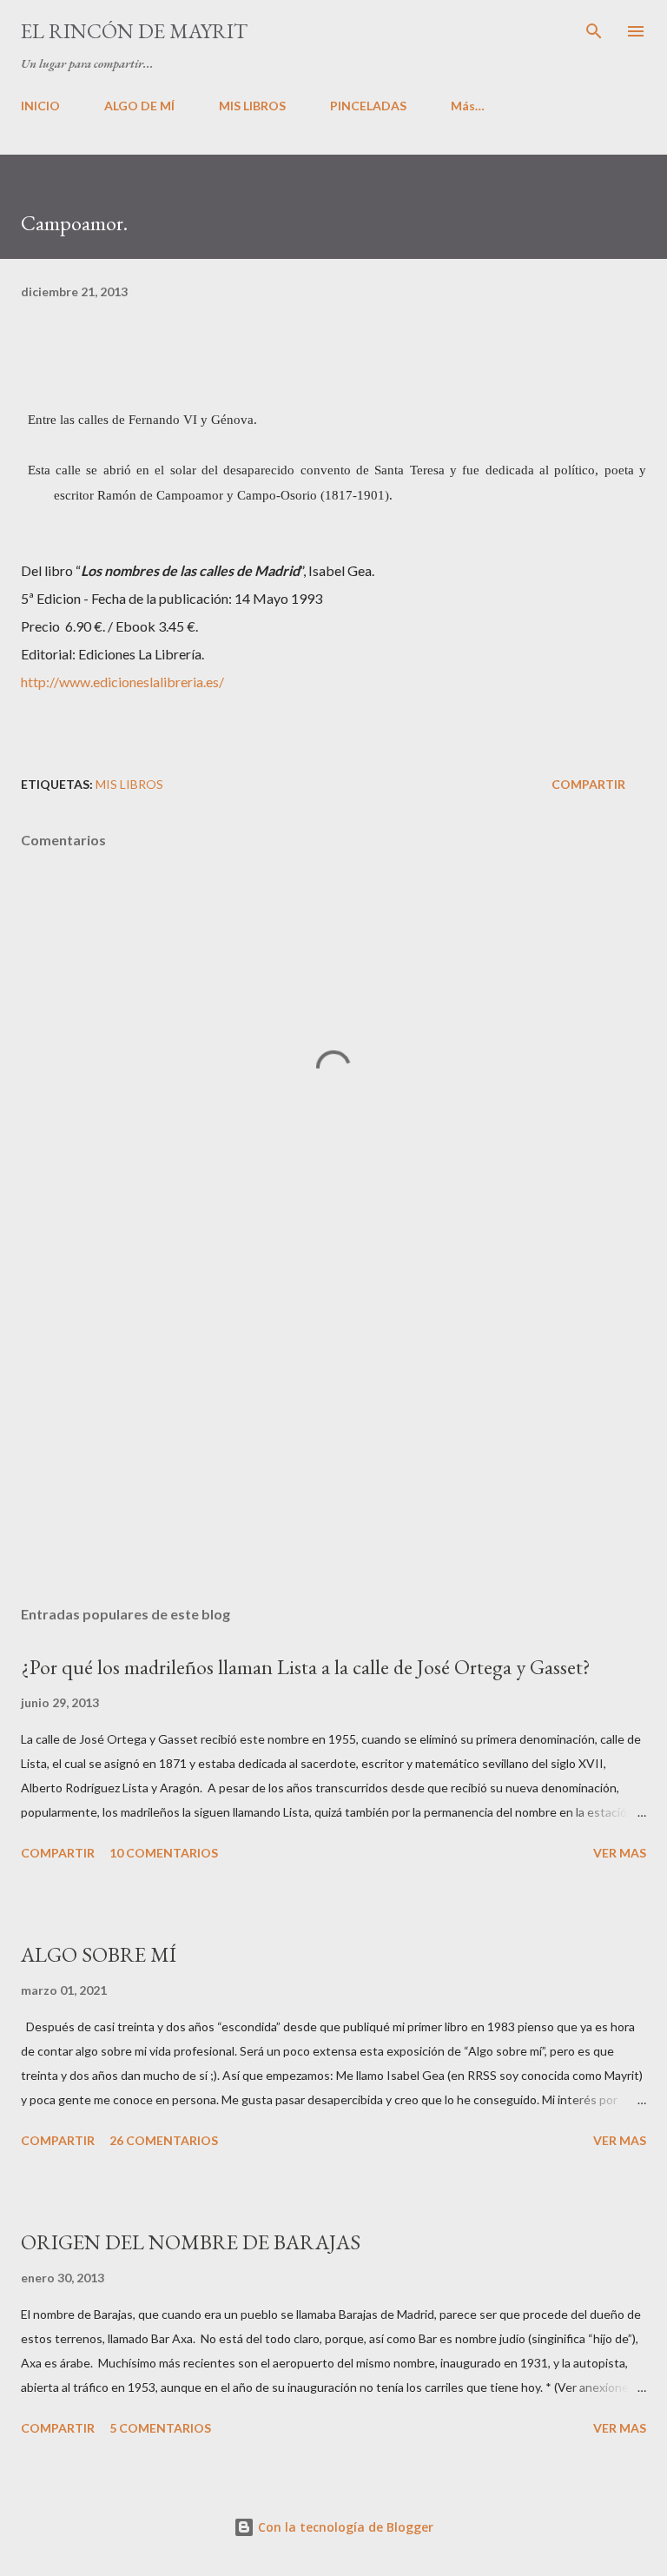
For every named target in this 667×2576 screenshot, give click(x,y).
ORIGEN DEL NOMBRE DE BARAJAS (191, 2242)
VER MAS (620, 1853)
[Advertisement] (333, 1428)
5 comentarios (160, 2428)
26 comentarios (164, 2140)
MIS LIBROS (252, 106)
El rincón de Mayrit (134, 31)
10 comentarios (164, 1853)
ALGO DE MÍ (139, 106)
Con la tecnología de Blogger (344, 2527)
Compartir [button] (588, 784)
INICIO (40, 106)
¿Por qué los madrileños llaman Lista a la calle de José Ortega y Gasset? (306, 1667)
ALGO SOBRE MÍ (99, 1954)
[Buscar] (594, 31)
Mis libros (129, 784)
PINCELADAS (368, 106)
